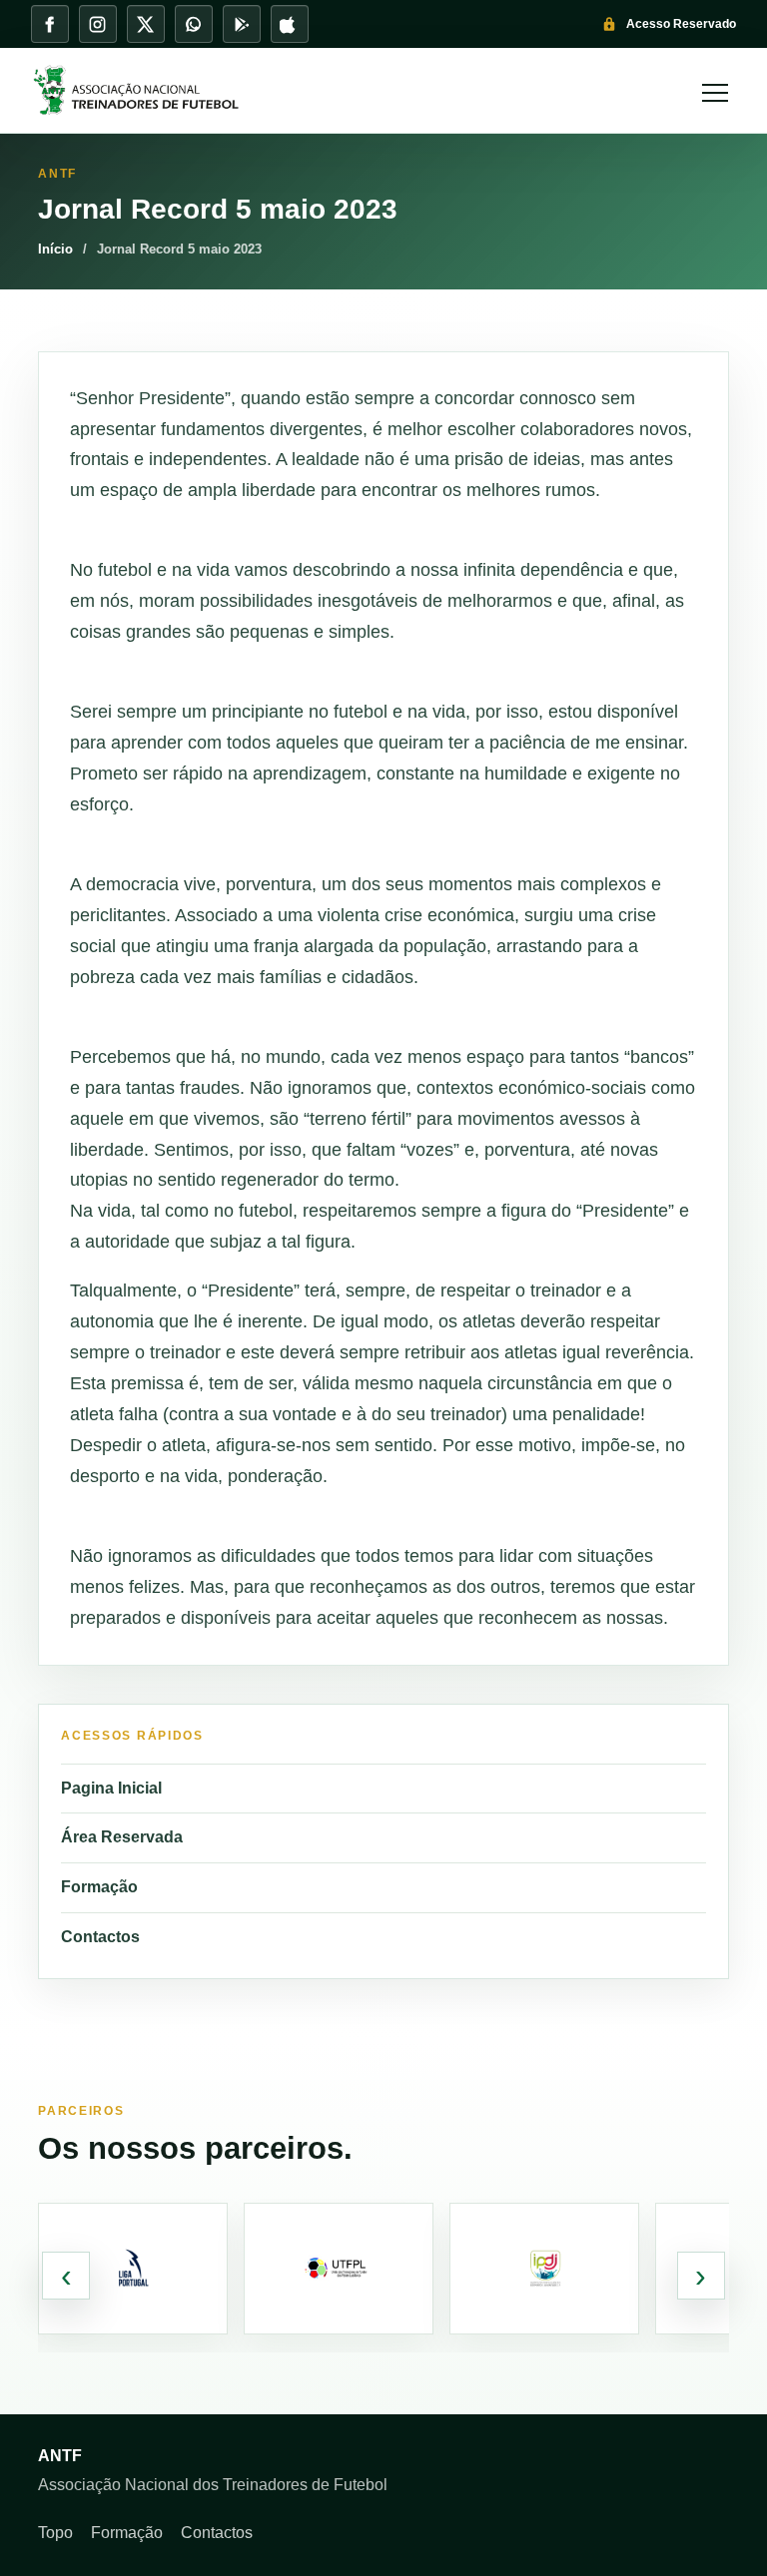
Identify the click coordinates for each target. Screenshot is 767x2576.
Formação (99, 1887)
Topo (55, 2533)
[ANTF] (355, 91)
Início (55, 249)
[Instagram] (98, 24)
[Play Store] (242, 24)
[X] (146, 24)
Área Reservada (122, 1837)
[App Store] (290, 24)
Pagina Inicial (111, 1788)
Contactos (100, 1937)
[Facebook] (50, 24)
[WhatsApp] (194, 24)
